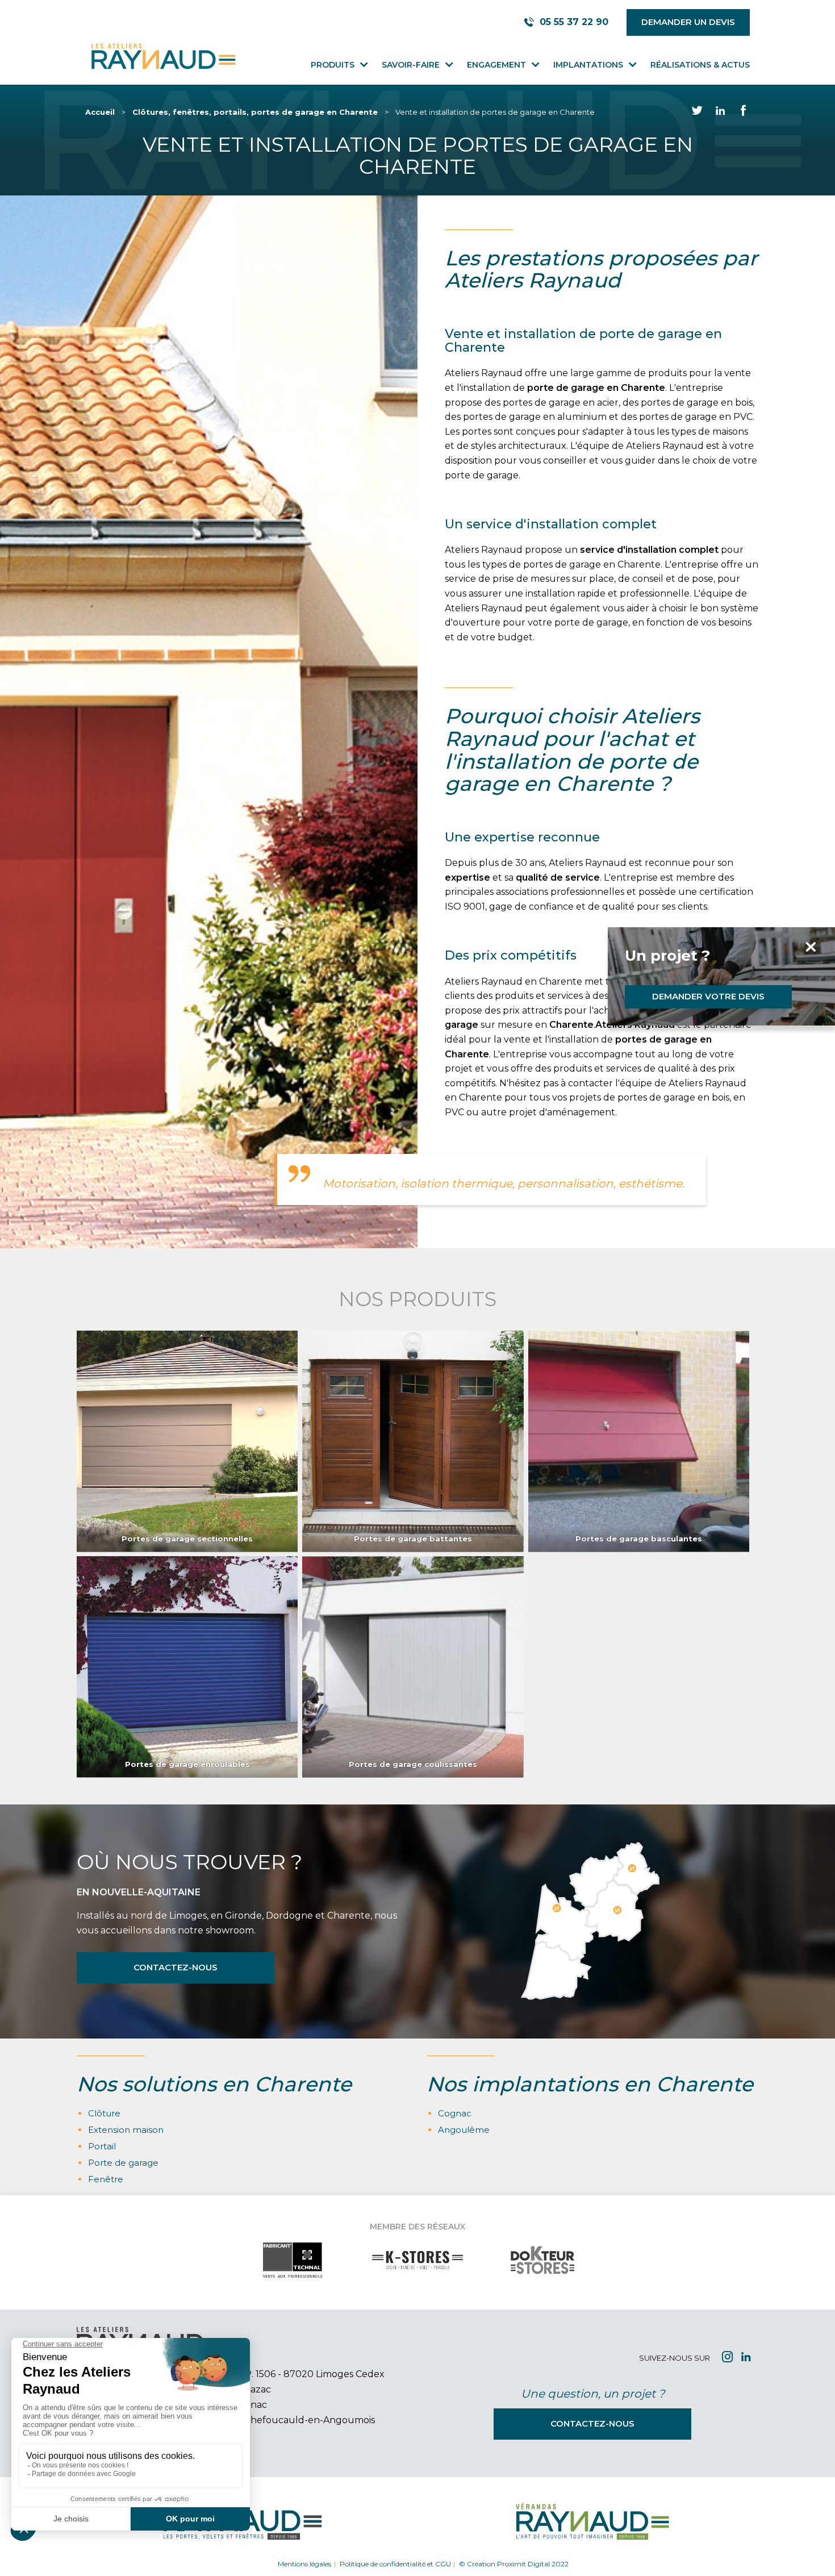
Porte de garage (123, 2163)
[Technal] (293, 2271)
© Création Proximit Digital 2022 (514, 2564)
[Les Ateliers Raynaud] (162, 57)
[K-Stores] (417, 2271)
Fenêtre (106, 2179)
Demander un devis (688, 22)
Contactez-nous (176, 1967)
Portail (102, 2146)
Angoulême (464, 2130)
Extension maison (126, 2130)
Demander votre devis (708, 996)
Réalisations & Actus (700, 65)
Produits (333, 65)
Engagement (496, 65)
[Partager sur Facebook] (744, 112)
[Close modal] (719, 948)
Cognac (455, 2113)
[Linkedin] (746, 2358)
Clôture (104, 2113)
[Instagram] (727, 2358)
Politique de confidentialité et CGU (395, 2564)
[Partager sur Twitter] (697, 112)
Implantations (588, 65)
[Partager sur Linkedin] (720, 112)
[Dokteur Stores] (542, 2271)
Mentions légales (304, 2564)
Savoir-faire (411, 65)
